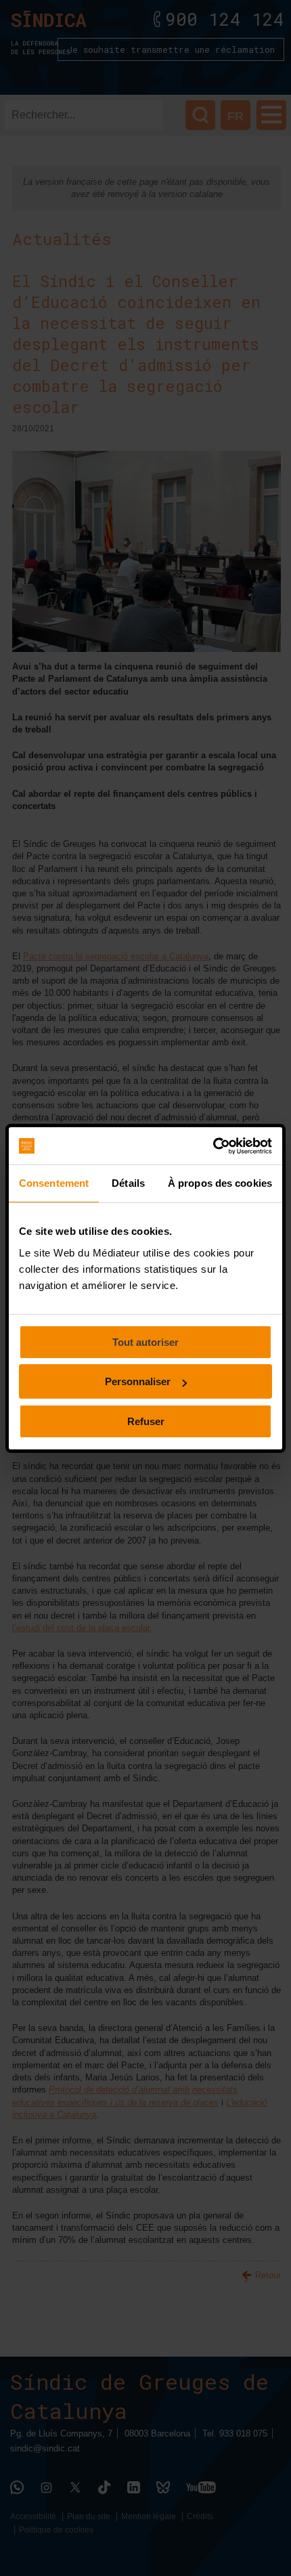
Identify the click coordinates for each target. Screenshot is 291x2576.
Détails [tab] (128, 1183)
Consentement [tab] (54, 1183)
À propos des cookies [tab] (220, 1183)
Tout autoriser (145, 1342)
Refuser (146, 1421)
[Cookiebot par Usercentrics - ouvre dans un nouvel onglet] (213, 1146)
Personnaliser (138, 1381)
